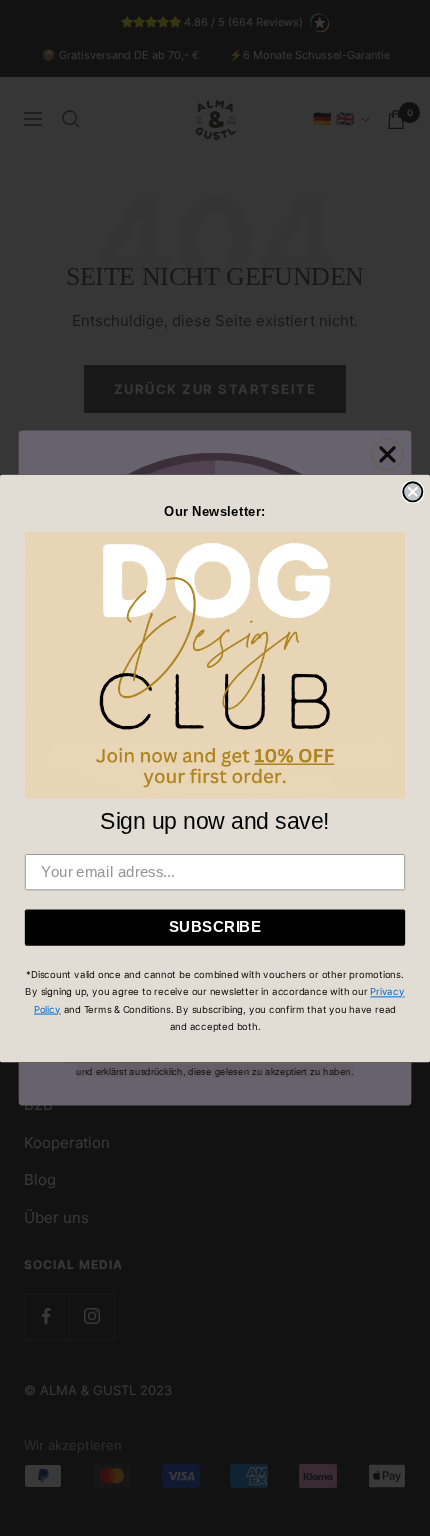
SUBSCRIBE (215, 926)
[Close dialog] (412, 491)
